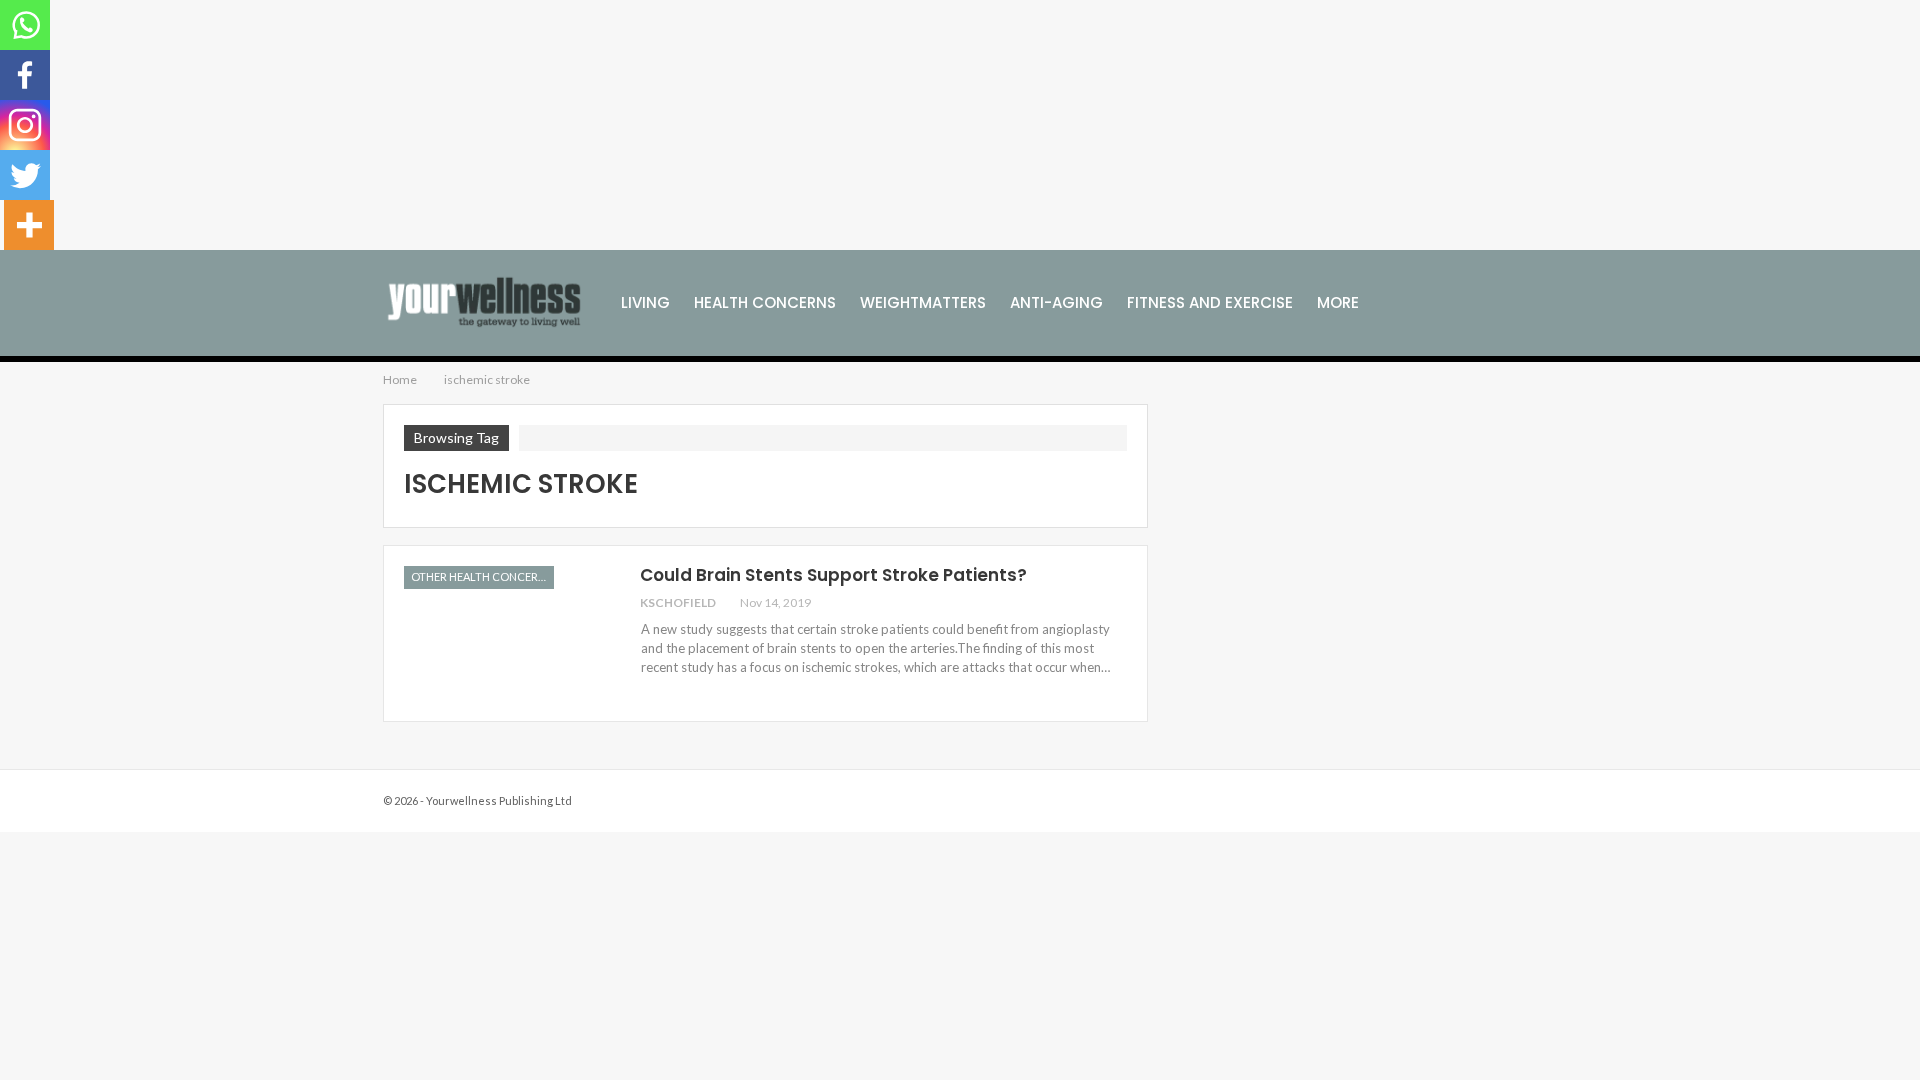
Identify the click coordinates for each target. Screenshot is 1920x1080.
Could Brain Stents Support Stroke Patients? (833, 575)
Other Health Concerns (481, 576)
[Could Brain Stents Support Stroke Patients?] (509, 633)
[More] (29, 225)
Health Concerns (765, 302)
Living (645, 302)
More (1338, 302)
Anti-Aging (1056, 302)
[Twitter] (25, 175)
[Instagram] (25, 125)
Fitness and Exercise (1210, 302)
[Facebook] (25, 75)
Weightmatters (923, 302)
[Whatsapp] (25, 25)
